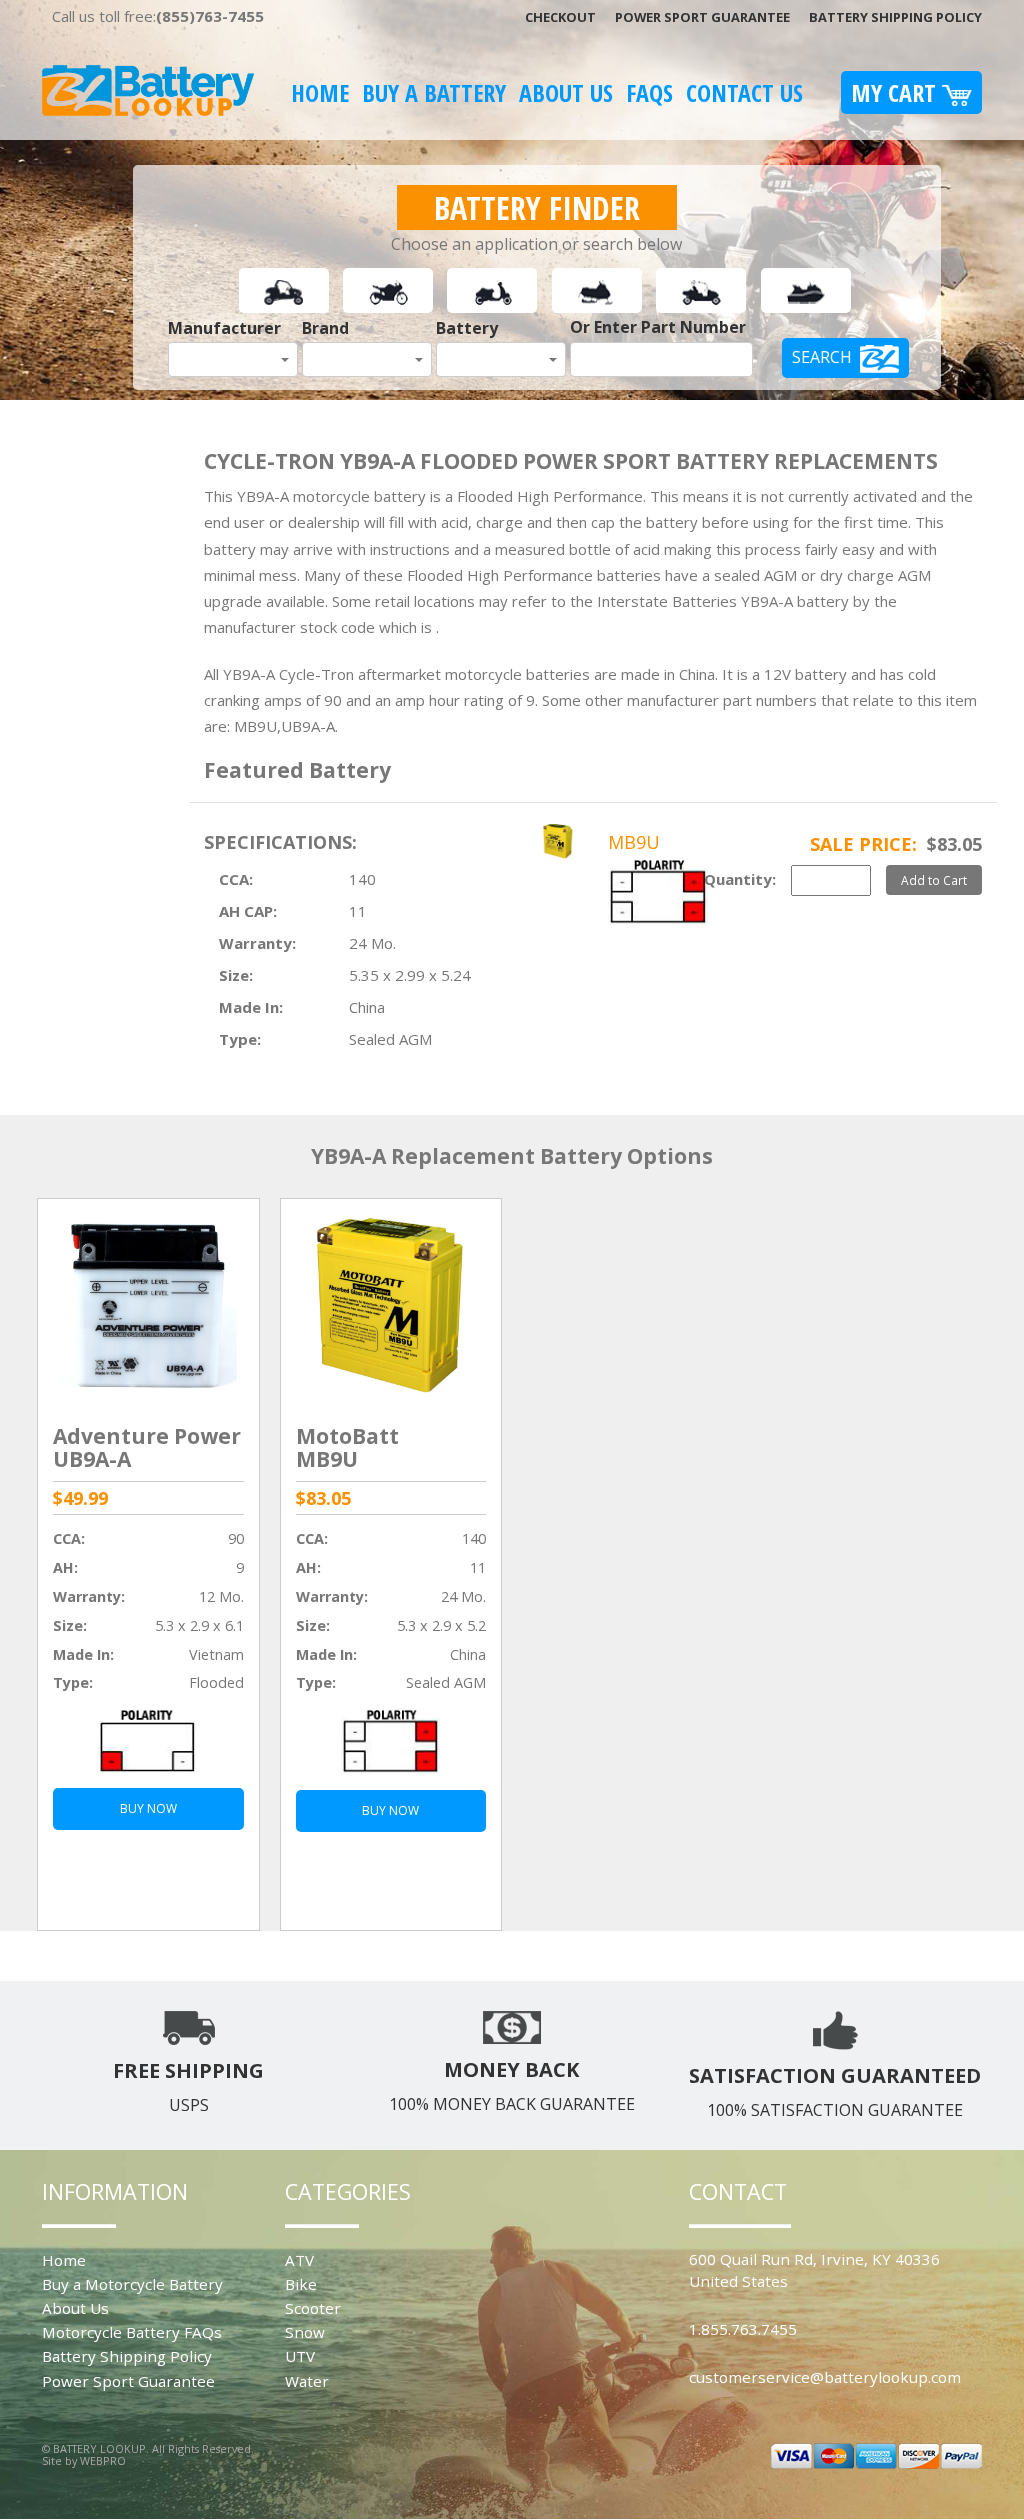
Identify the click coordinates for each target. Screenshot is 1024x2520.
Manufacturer (224, 328)
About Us (566, 92)
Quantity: (740, 879)
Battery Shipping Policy (895, 17)
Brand (325, 328)
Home (320, 92)
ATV (299, 2260)
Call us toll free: (158, 16)
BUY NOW (148, 1808)
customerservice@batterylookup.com (825, 2377)
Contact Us (744, 92)
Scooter (313, 2308)
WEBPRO (103, 2460)
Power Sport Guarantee (702, 17)
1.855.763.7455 (743, 2329)
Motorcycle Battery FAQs (132, 2332)
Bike (301, 2284)
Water (307, 2381)
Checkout (560, 17)
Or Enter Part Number (658, 327)
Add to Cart (934, 880)
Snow (305, 2332)
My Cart (896, 92)
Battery (467, 328)
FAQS (649, 92)
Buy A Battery (434, 92)
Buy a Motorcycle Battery (132, 2284)
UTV (300, 2356)
